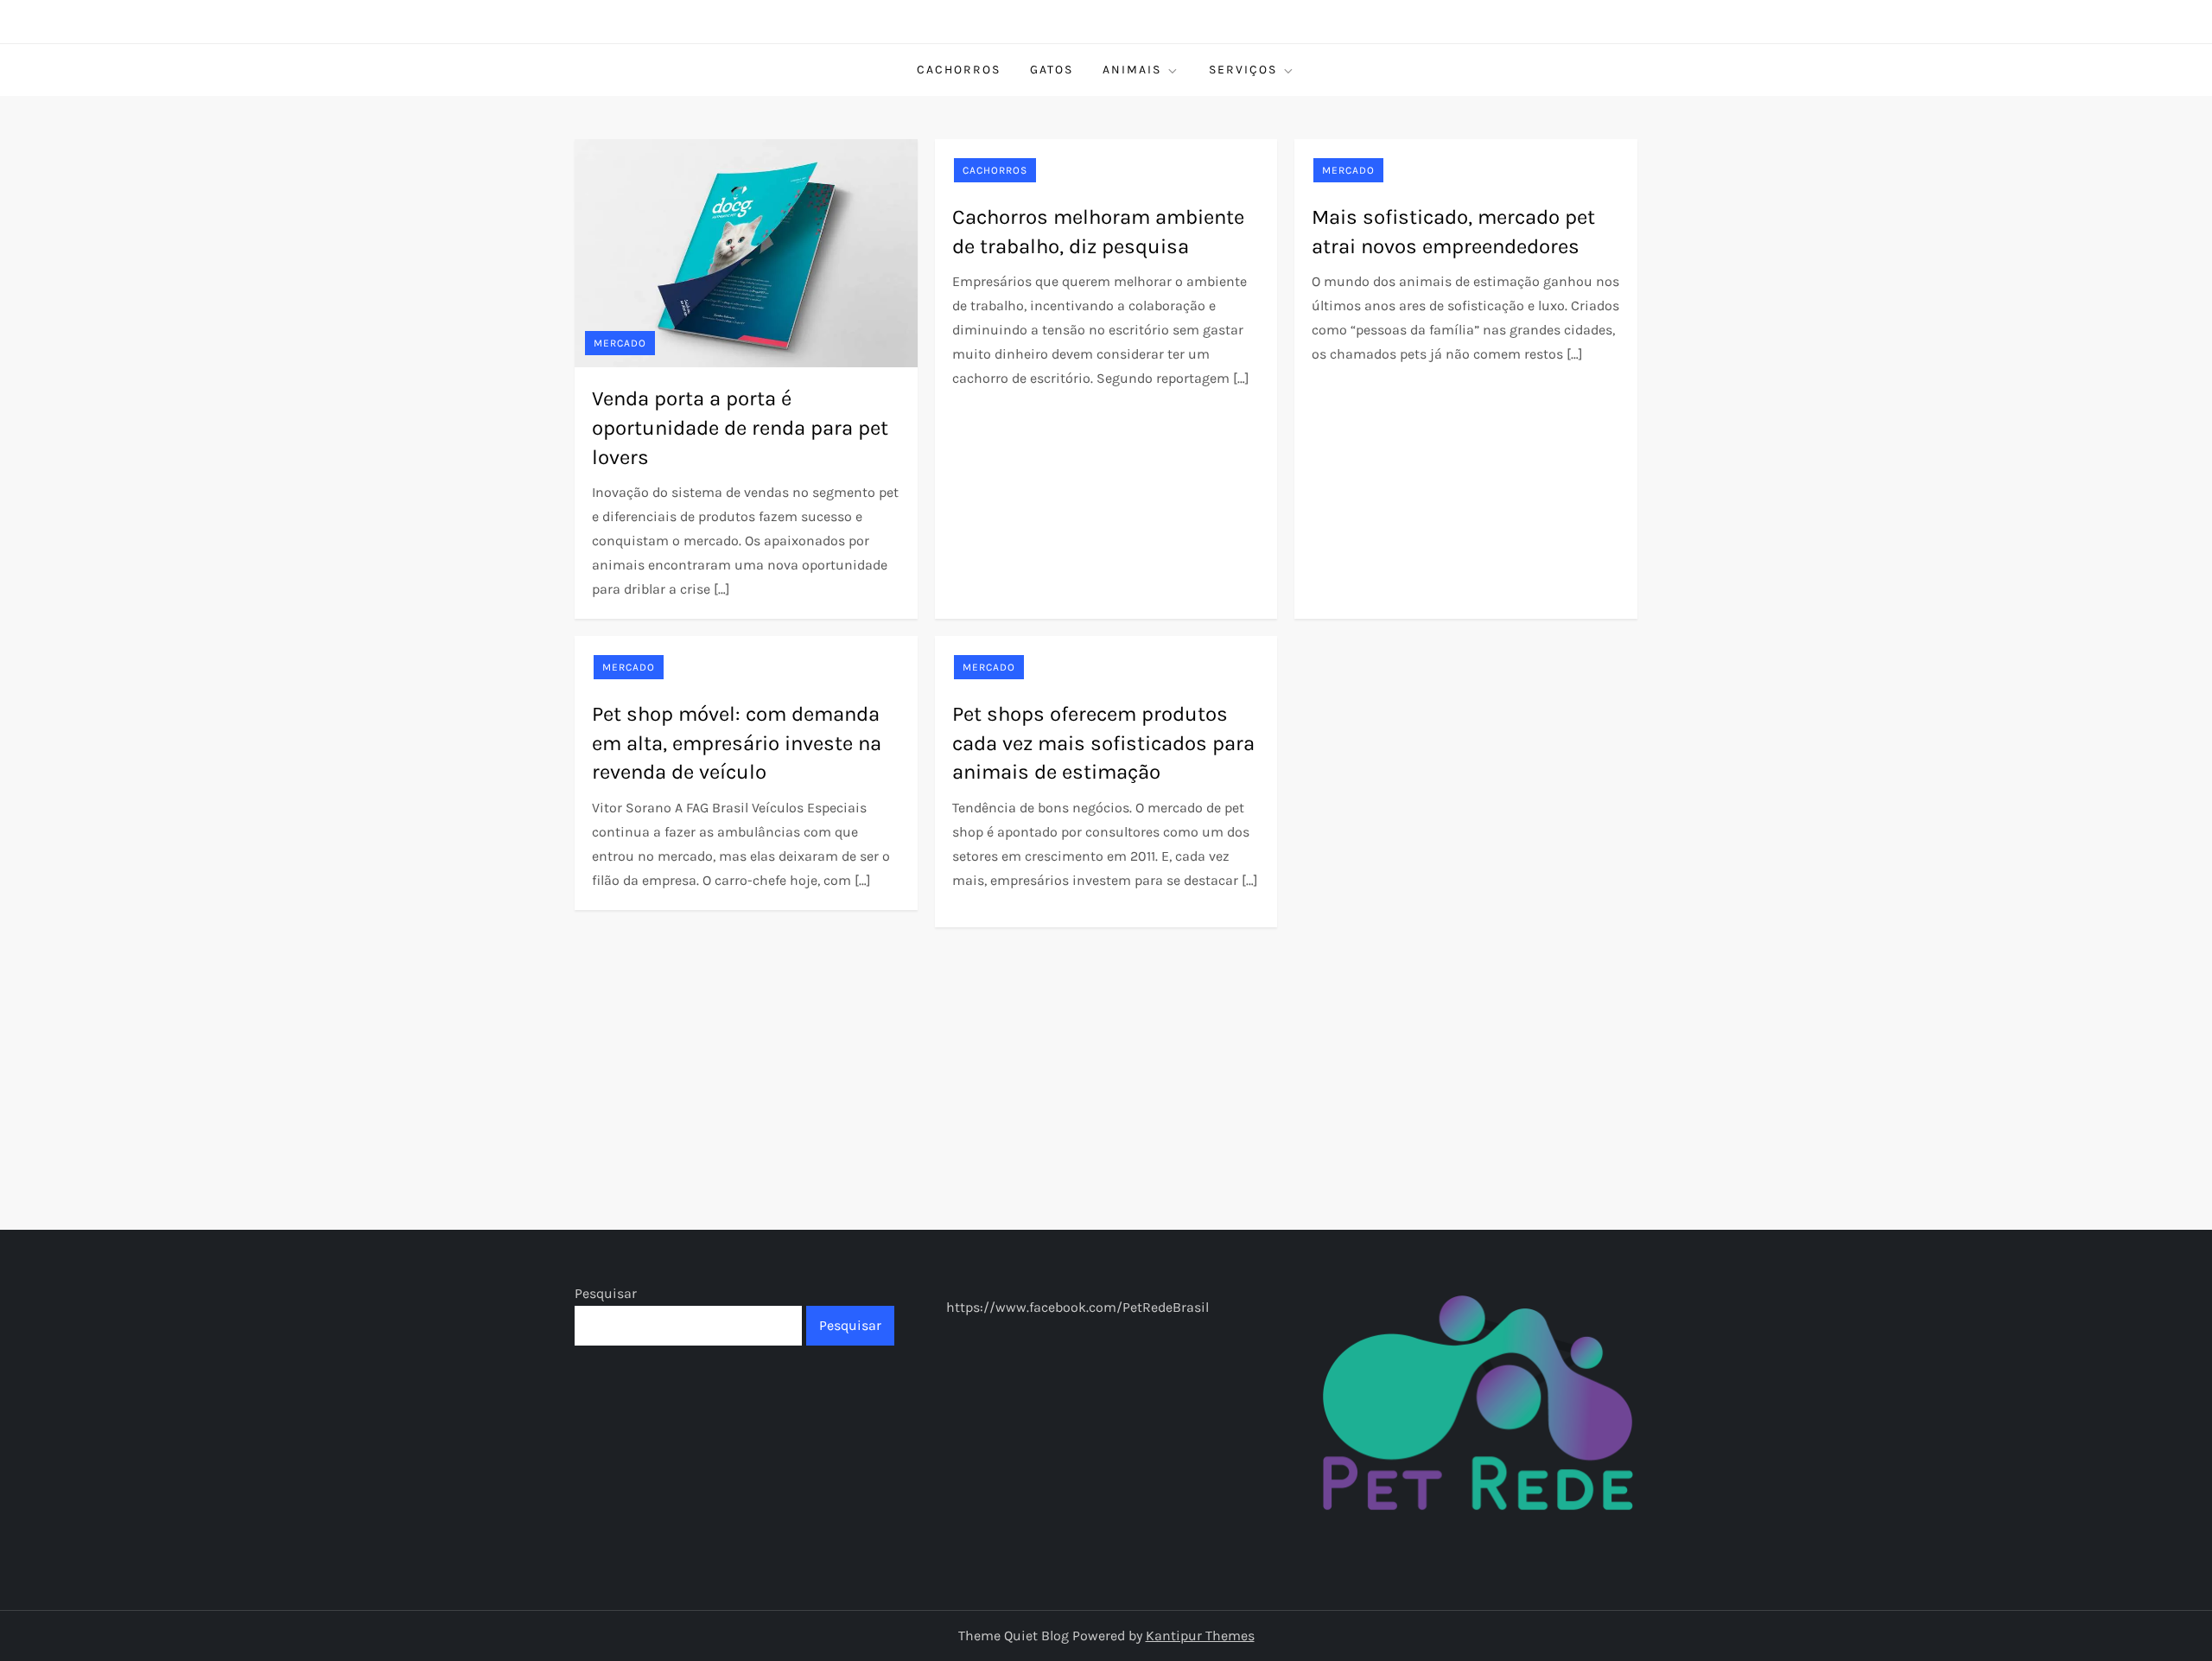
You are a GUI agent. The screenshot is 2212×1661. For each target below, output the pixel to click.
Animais (1132, 70)
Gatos (1052, 70)
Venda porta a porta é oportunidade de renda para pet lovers (740, 427)
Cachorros (959, 70)
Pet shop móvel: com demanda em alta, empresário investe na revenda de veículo (737, 743)
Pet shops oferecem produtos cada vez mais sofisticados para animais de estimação (1103, 743)
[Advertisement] (1106, 1057)
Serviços (1243, 70)
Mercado (620, 343)
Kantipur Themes (1200, 1636)
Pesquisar (606, 1293)
